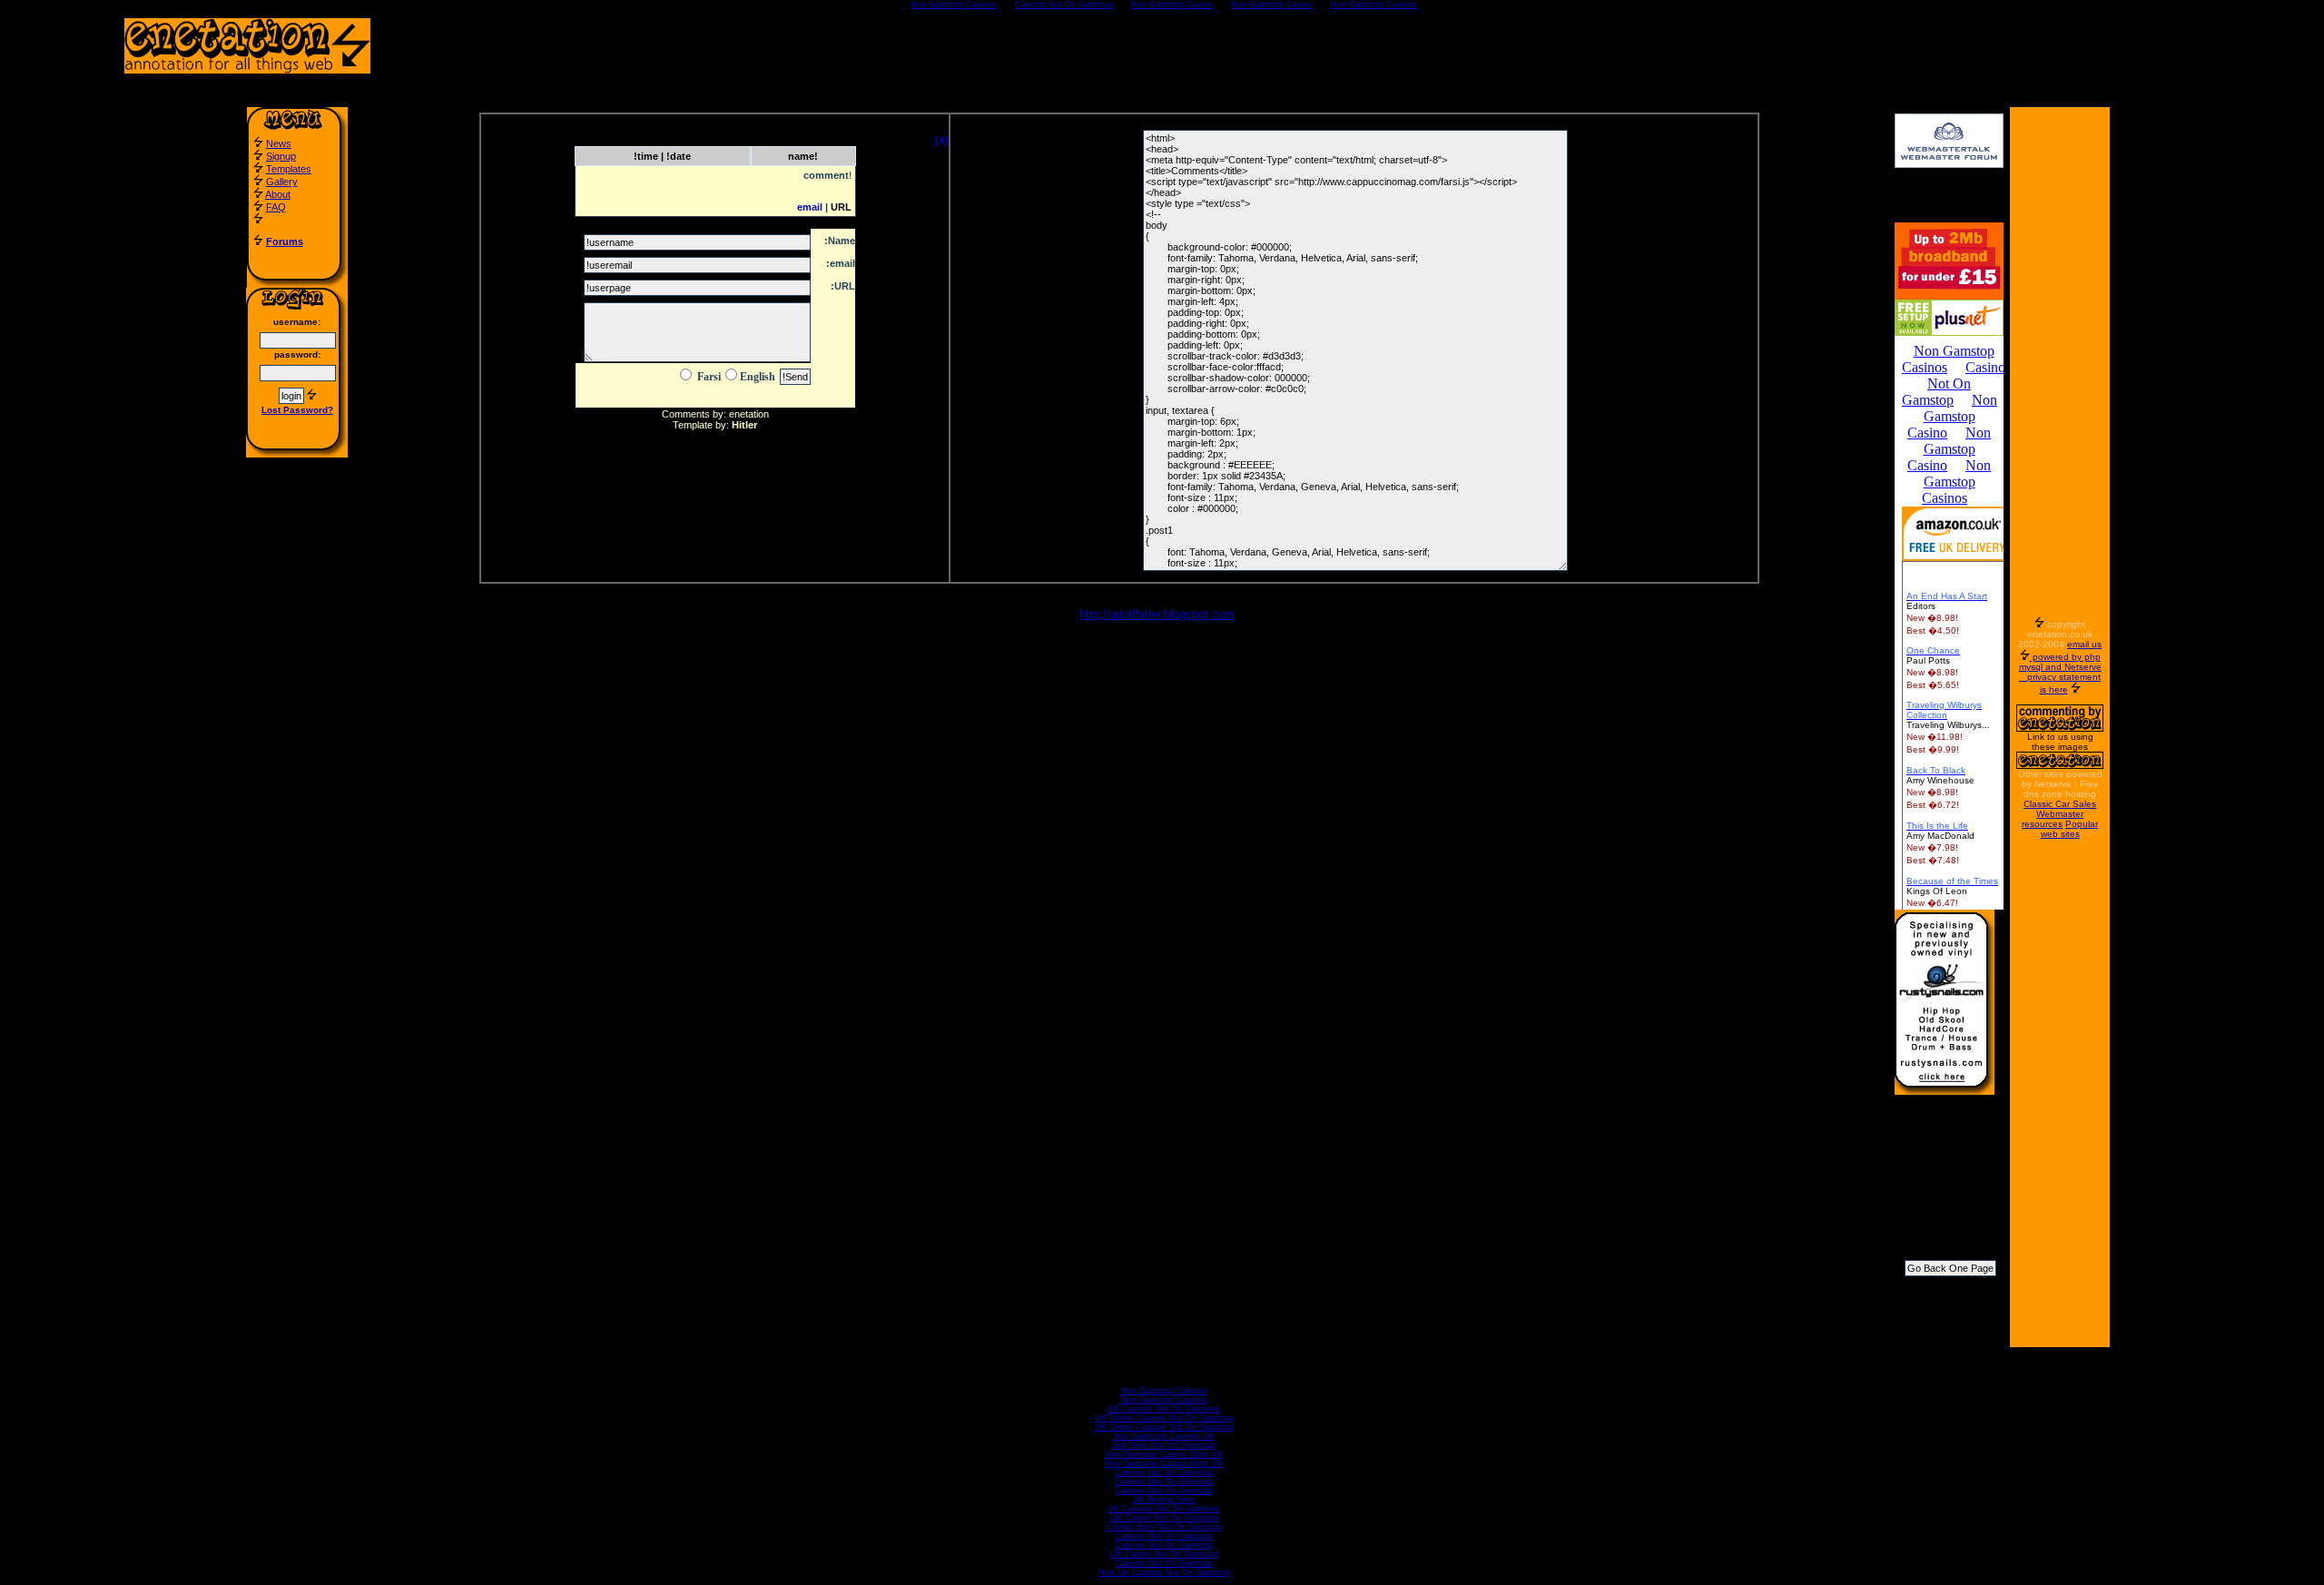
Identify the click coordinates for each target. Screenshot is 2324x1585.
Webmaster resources (2053, 819)
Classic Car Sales (2060, 804)
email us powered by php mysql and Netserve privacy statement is (2061, 667)
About (278, 194)
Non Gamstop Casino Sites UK (1164, 1454)
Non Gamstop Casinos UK (1164, 1436)
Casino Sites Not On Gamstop (1164, 1527)
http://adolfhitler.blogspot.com (1157, 614)
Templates (289, 169)
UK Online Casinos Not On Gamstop (1164, 1418)
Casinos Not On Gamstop (1164, 1472)
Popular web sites (2070, 829)
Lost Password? (297, 410)
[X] (942, 141)
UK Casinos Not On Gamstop (1164, 1409)
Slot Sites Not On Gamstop (1164, 1445)
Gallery (282, 182)
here (2058, 689)
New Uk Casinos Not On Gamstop (1164, 1572)
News (279, 143)
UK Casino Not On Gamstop (1164, 1518)
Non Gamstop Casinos (1164, 1391)
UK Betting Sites (1164, 1500)
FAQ (276, 207)
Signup (281, 156)
